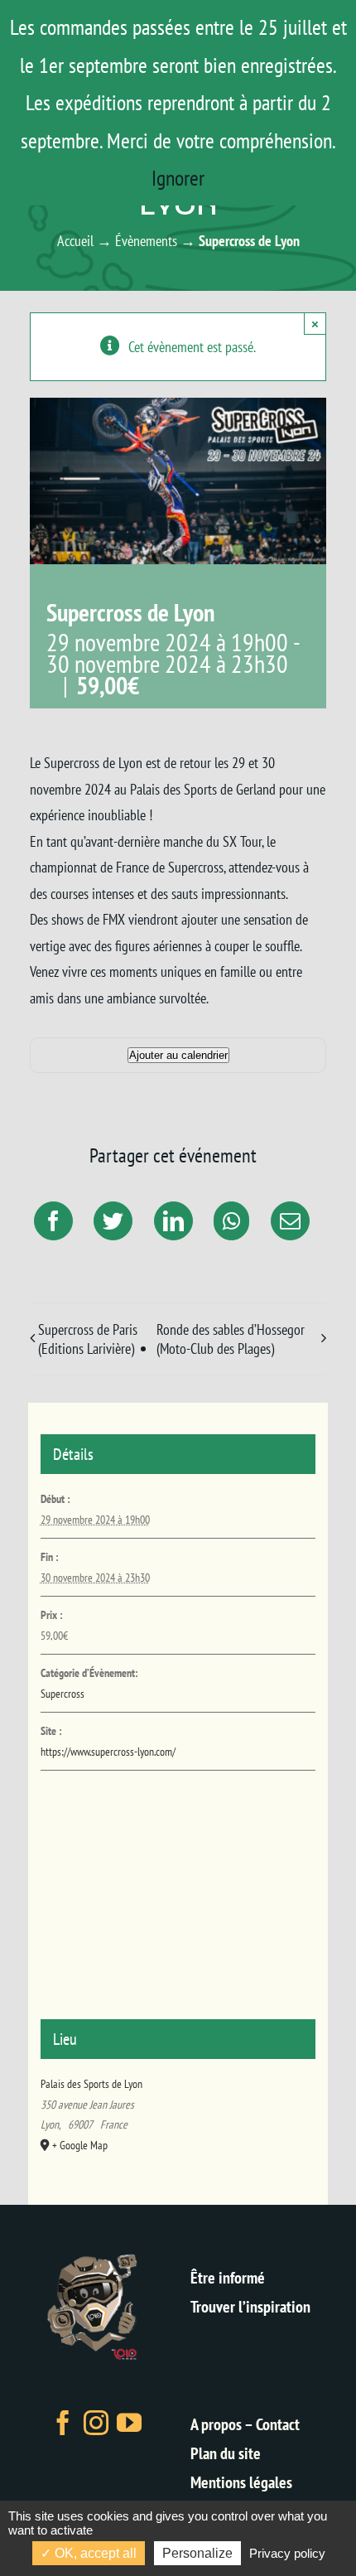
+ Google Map (80, 2145)
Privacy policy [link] (287, 2553)
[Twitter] (111, 1221)
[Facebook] (51, 1221)
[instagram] (96, 2423)
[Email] (288, 1221)
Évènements (146, 241)
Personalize (197, 2553)
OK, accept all (94, 2553)
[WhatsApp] (229, 1221)
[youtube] (129, 2423)
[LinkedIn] (171, 1221)
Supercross (63, 1694)
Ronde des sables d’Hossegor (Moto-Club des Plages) (231, 1339)
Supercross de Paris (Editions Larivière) (88, 1339)
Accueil (75, 241)
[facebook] (63, 2423)
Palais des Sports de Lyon (91, 2084)
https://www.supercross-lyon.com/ (108, 1752)
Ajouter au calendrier (178, 1055)
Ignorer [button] (178, 178)
